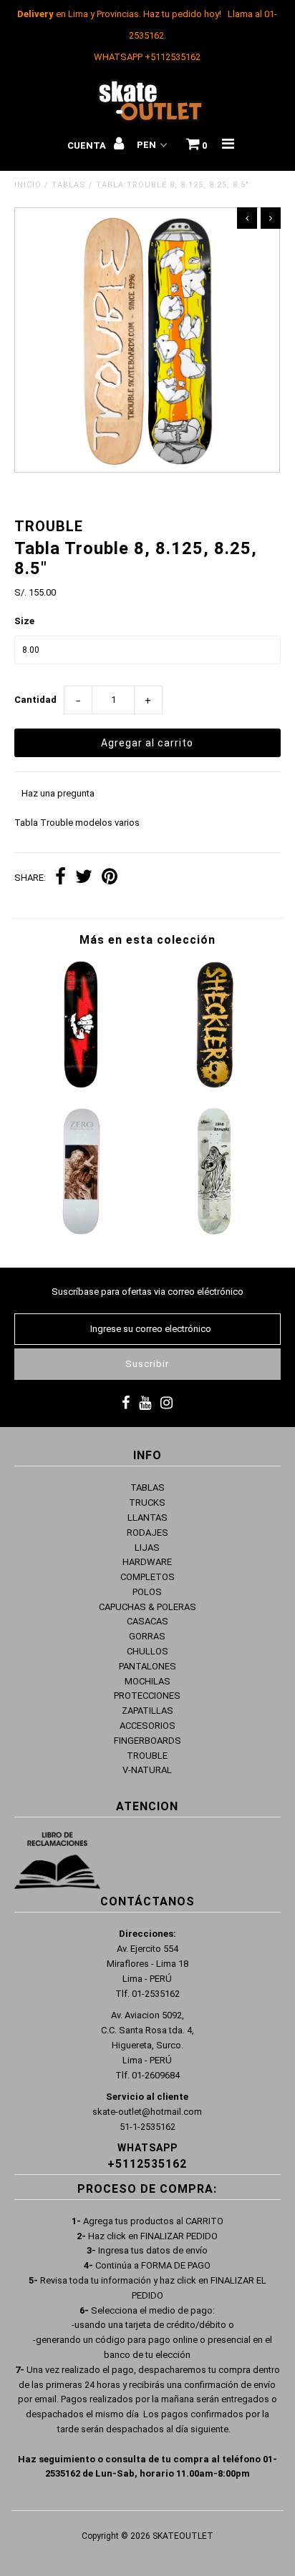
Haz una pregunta (58, 793)
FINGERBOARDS (147, 1741)
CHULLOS (147, 1651)
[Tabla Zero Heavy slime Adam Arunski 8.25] (214, 1232)
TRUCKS (147, 1502)
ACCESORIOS (147, 1726)
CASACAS (147, 1621)
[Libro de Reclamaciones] (57, 1863)
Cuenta (88, 145)
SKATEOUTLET (183, 2536)
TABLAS (69, 185)
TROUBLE (147, 1756)
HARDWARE (147, 1562)
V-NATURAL (147, 1770)
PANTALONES (147, 1666)
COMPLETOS (147, 1577)
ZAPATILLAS (147, 1711)
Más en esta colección (147, 940)
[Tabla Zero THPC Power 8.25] (81, 1085)
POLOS (147, 1592)
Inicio (28, 185)
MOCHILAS (147, 1681)
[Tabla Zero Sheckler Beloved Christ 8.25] (81, 1232)
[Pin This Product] (110, 878)
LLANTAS (147, 1518)
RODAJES (147, 1533)
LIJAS (147, 1548)
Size (24, 621)
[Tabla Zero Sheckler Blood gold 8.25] (214, 1085)
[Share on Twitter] (84, 878)
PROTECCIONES (147, 1696)
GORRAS (147, 1636)
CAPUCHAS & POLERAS (147, 1607)
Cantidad (35, 700)
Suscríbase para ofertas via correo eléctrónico (147, 1292)
